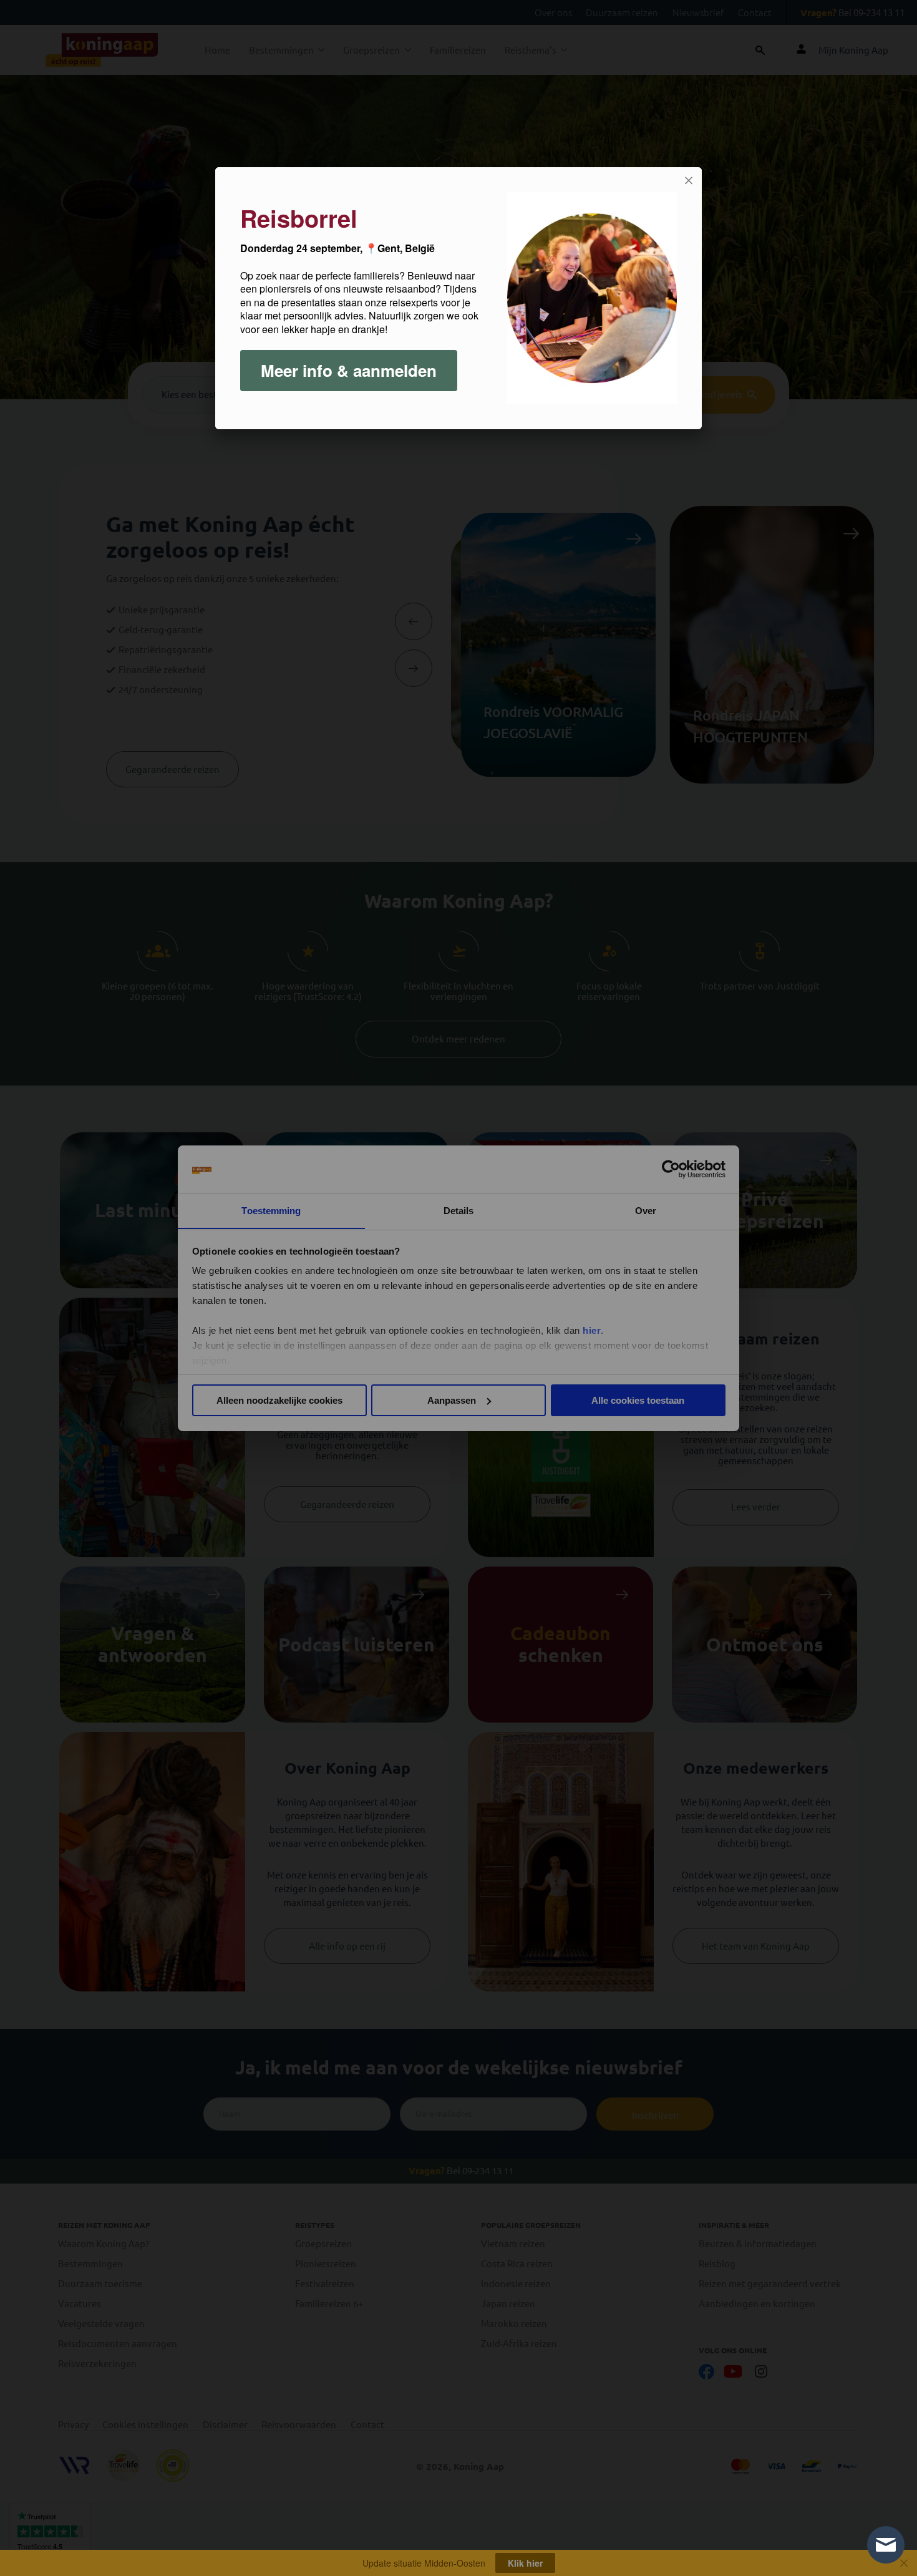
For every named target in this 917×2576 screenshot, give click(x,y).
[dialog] (458, 298)
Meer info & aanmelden (349, 370)
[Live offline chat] (886, 2545)
